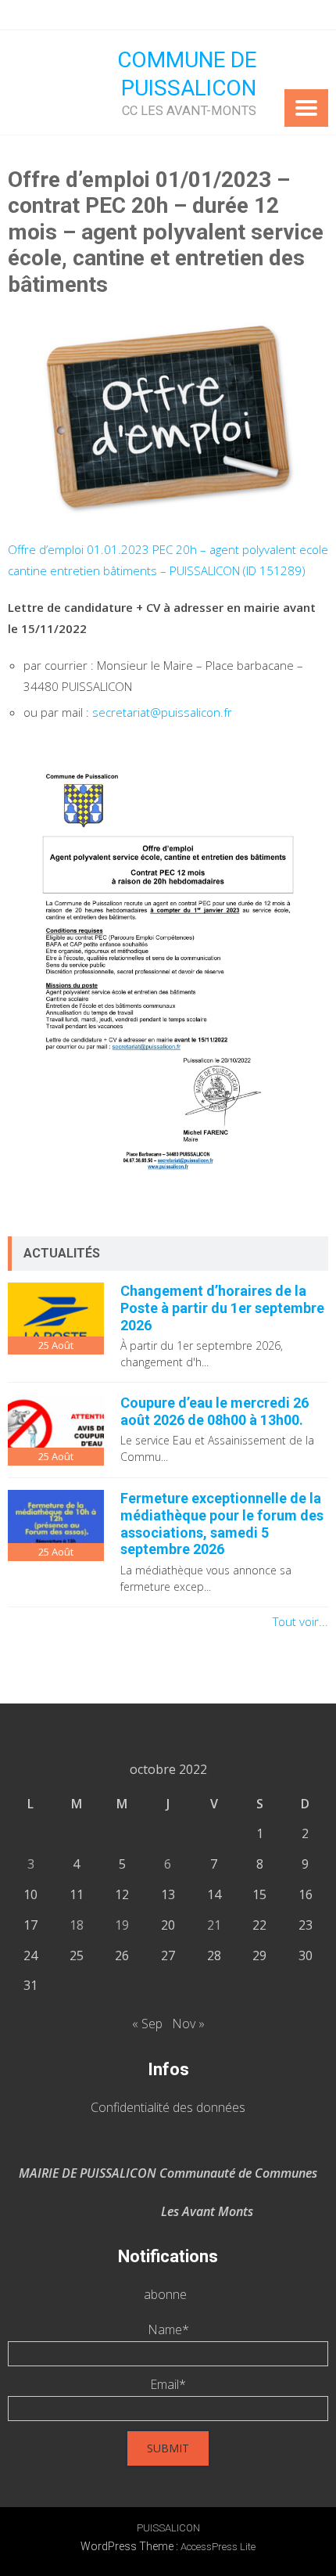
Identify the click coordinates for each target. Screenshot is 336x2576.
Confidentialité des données (168, 2107)
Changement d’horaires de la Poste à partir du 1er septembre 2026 (222, 1308)
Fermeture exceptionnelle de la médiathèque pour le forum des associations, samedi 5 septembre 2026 (222, 1524)
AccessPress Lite (218, 2547)
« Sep (147, 2024)
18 (77, 1925)
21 (214, 1925)
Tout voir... (300, 1621)
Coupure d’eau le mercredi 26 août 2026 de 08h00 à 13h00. (214, 1411)
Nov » (188, 2024)
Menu (306, 108)
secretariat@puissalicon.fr (162, 712)
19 (122, 1925)
